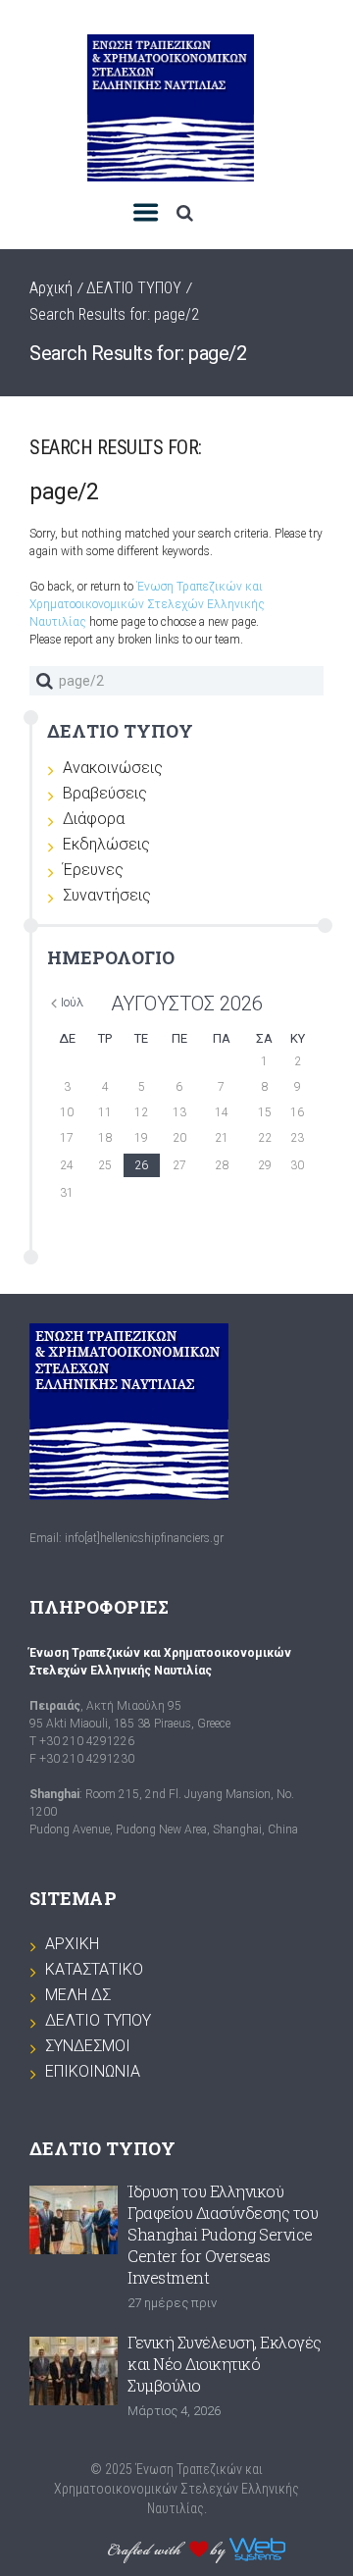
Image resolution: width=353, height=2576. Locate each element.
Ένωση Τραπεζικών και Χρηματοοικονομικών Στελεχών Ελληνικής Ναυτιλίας (147, 604)
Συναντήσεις (107, 895)
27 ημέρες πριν (172, 2303)
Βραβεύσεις (105, 793)
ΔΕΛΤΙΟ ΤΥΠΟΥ (134, 288)
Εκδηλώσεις (106, 844)
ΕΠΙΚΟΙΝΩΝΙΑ (93, 2071)
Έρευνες (93, 870)
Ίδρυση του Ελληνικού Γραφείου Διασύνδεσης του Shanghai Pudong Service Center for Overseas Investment (223, 2234)
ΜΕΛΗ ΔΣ (78, 1995)
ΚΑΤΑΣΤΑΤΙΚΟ (94, 1969)
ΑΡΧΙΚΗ (72, 1944)
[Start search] (44, 681)
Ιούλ (72, 1002)
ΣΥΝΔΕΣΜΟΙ (88, 2046)
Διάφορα (94, 819)
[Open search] (184, 213)
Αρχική (51, 288)
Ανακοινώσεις (113, 768)
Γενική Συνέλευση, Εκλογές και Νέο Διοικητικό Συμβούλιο (225, 2364)
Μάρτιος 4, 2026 (174, 2411)
